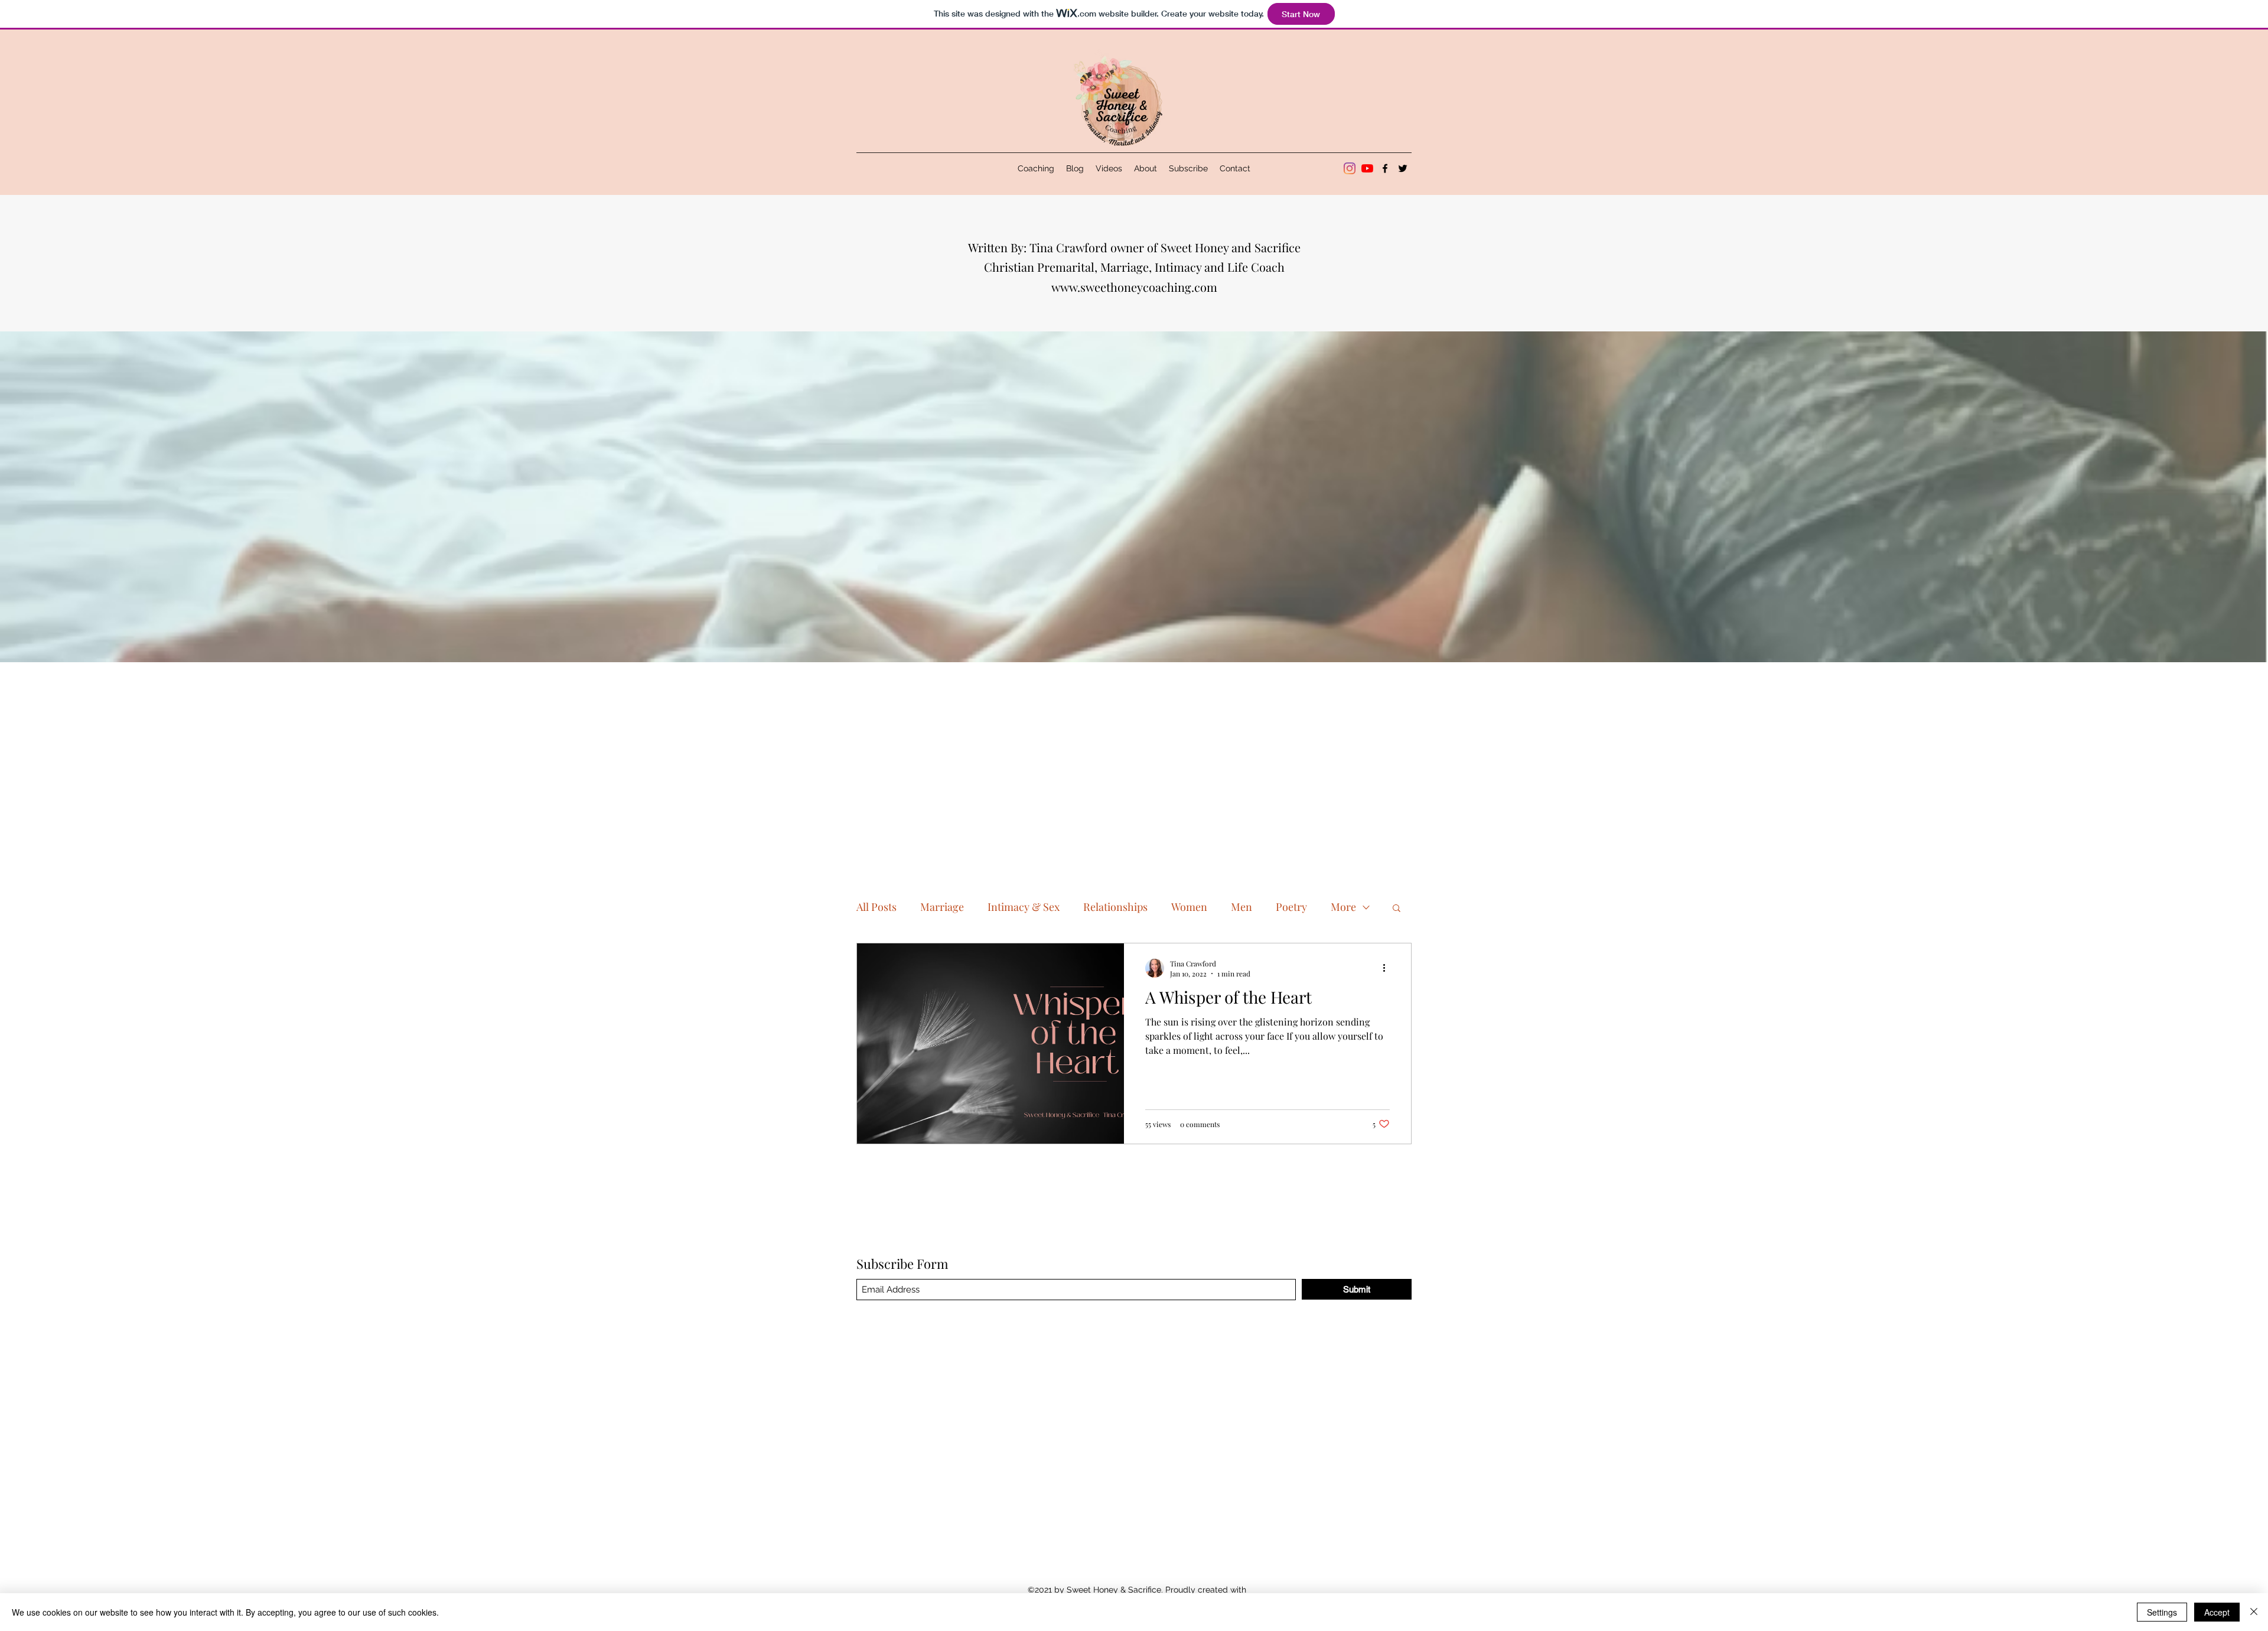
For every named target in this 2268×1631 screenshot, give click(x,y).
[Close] (2254, 1612)
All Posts (876, 907)
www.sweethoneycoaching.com (1134, 287)
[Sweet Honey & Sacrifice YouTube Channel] (1367, 168)
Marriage (942, 907)
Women (1189, 907)
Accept (2217, 1612)
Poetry (1291, 907)
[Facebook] (1385, 168)
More (1343, 907)
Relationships (1115, 907)
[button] (1397, 909)
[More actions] (1388, 968)
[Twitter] (1403, 168)
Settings (2162, 1612)
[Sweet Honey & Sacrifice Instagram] (1350, 168)
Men (1241, 907)
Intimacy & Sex (1024, 907)
